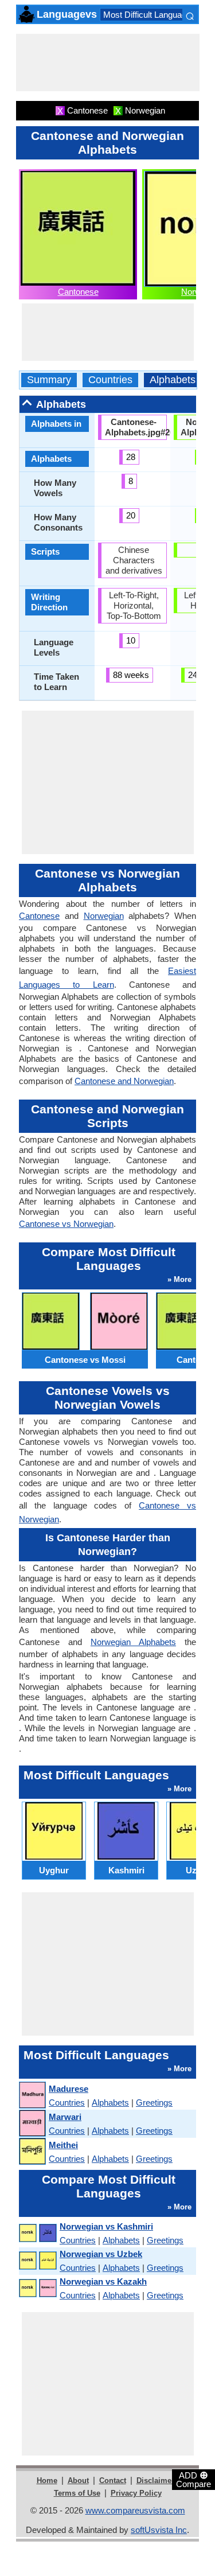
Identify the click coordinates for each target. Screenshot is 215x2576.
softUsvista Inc (159, 2530)
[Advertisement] (108, 63)
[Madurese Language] (32, 2096)
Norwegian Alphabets (133, 1642)
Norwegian (104, 916)
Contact (113, 2480)
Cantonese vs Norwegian (66, 1224)
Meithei (63, 2145)
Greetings (154, 2103)
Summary (49, 380)
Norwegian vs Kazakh (103, 2281)
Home (47, 2480)
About (78, 2480)
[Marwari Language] (32, 2124)
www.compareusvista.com (135, 2510)
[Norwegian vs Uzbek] (37, 2261)
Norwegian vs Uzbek (101, 2254)
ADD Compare (193, 2479)
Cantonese (78, 292)
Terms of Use (77, 2493)
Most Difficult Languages (149, 15)
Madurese (69, 2089)
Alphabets (173, 380)
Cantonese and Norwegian (124, 1081)
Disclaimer (155, 2480)
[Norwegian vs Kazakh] (37, 2288)
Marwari (65, 2117)
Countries (110, 380)
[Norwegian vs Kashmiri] (37, 2233)
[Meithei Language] (32, 2152)
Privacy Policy (136, 2493)
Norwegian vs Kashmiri (106, 2226)
